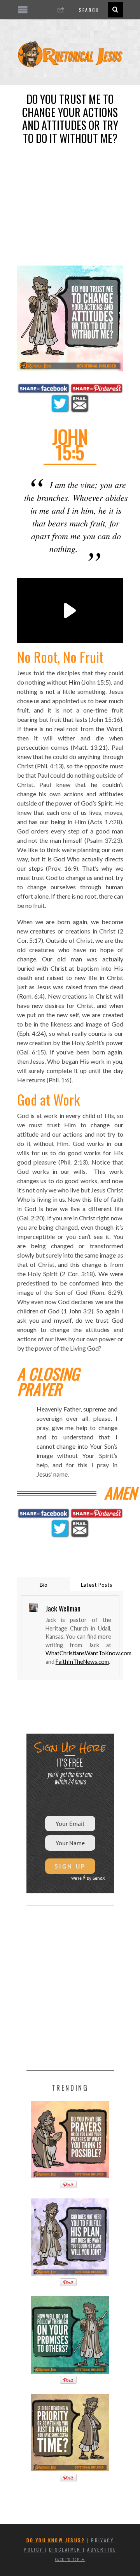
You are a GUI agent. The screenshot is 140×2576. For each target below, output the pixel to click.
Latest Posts (97, 1585)
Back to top (68, 2559)
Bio (44, 1585)
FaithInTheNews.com (82, 1662)
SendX (99, 1878)
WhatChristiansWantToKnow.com (88, 1653)
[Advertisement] (70, 200)
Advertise (102, 2549)
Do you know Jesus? (56, 2540)
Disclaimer (66, 2549)
